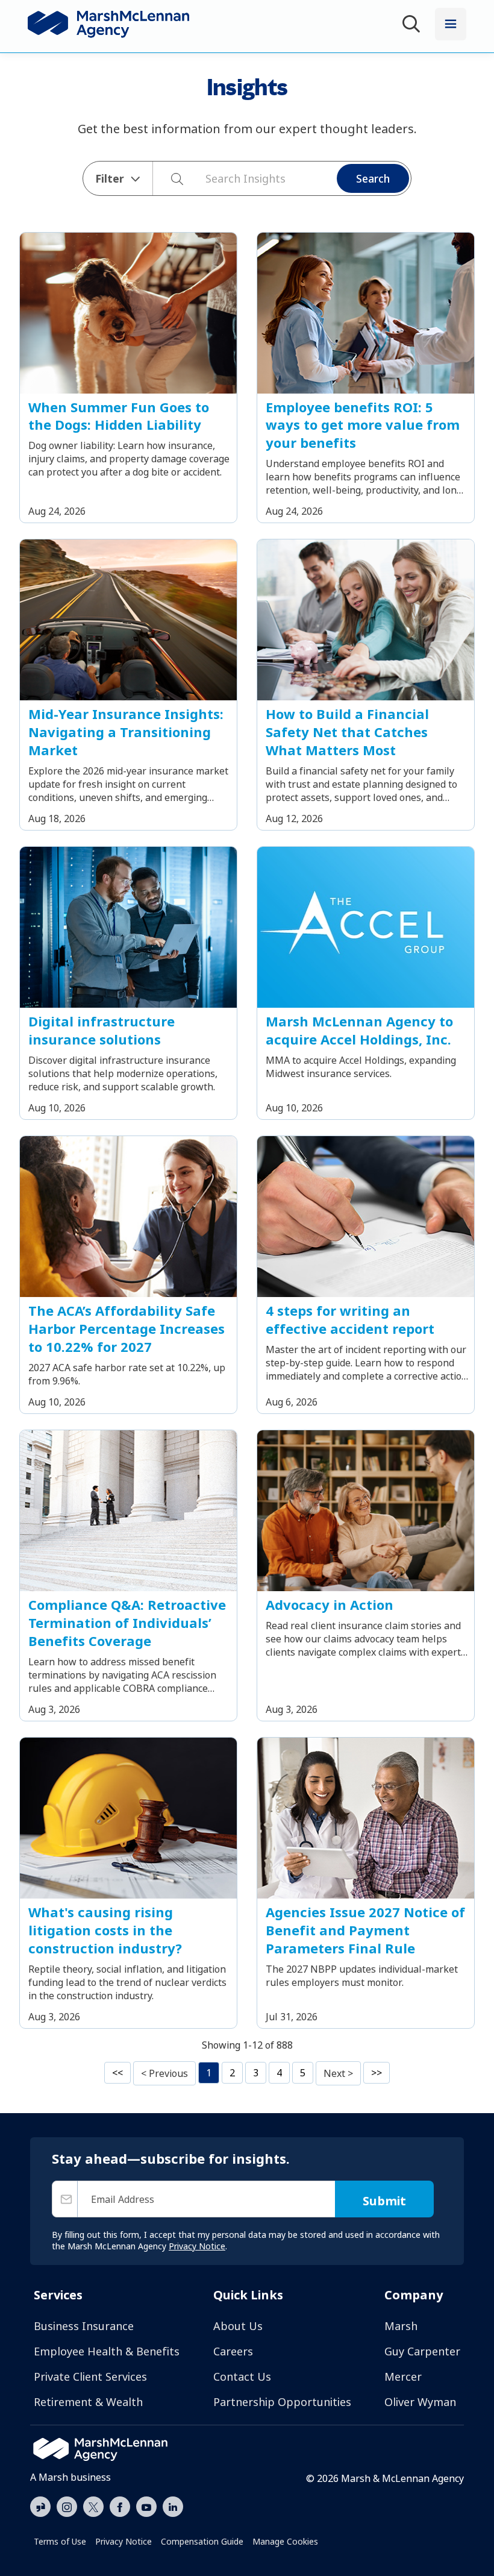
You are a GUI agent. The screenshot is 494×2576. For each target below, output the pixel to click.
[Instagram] (67, 2507)
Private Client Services (90, 2377)
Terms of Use (60, 2541)
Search (373, 178)
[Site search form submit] (171, 178)
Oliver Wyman (420, 2402)
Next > (338, 2073)
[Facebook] (120, 2505)
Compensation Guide (202, 2541)
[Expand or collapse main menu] (451, 24)
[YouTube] (146, 2505)
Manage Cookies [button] (285, 2541)
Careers (233, 2351)
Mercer (403, 2377)
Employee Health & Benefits (107, 2351)
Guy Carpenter (422, 2351)
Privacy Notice (123, 2541)
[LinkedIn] (173, 2505)
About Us (238, 2326)
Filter (110, 178)
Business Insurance (84, 2326)
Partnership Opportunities (282, 2402)
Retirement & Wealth (88, 2402)
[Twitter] (93, 2505)
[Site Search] (413, 26)
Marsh (401, 2326)
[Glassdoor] (40, 2507)
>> (377, 2073)
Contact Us (242, 2377)
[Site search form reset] (199, 177)
